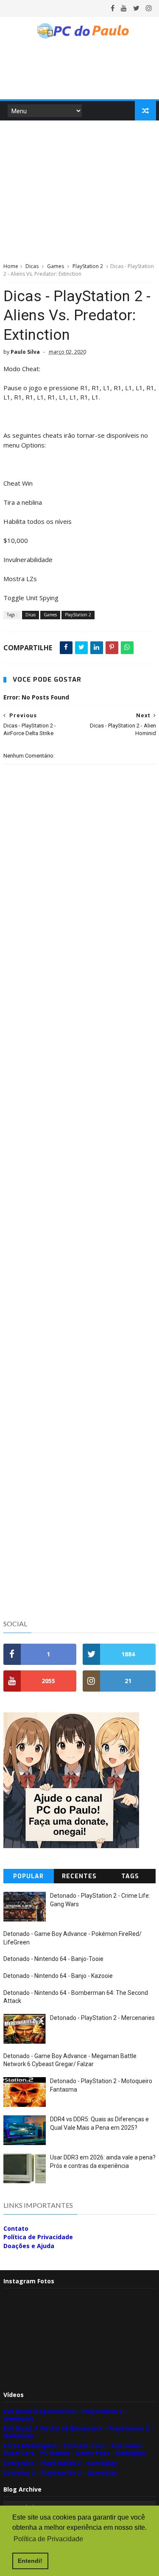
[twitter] (136, 8)
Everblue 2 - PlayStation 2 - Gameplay (60, 2473)
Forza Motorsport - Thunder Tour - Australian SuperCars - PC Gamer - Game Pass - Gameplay (75, 2449)
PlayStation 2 (88, 266)
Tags (130, 1876)
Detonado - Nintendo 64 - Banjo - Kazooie (58, 1976)
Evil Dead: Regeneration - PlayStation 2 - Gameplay (65, 2415)
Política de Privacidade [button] (48, 2539)
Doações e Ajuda (29, 2246)
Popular (28, 1876)
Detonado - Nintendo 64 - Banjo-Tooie (53, 1959)
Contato (16, 2228)
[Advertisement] (80, 190)
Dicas (32, 266)
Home (11, 266)
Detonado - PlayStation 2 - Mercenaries (102, 2018)
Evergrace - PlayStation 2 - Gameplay (60, 2463)
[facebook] (113, 8)
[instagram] (149, 8)
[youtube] (124, 8)
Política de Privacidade (38, 2237)
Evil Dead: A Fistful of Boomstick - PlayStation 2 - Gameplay (78, 2432)
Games (56, 266)
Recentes (79, 1876)
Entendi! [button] (30, 2561)
